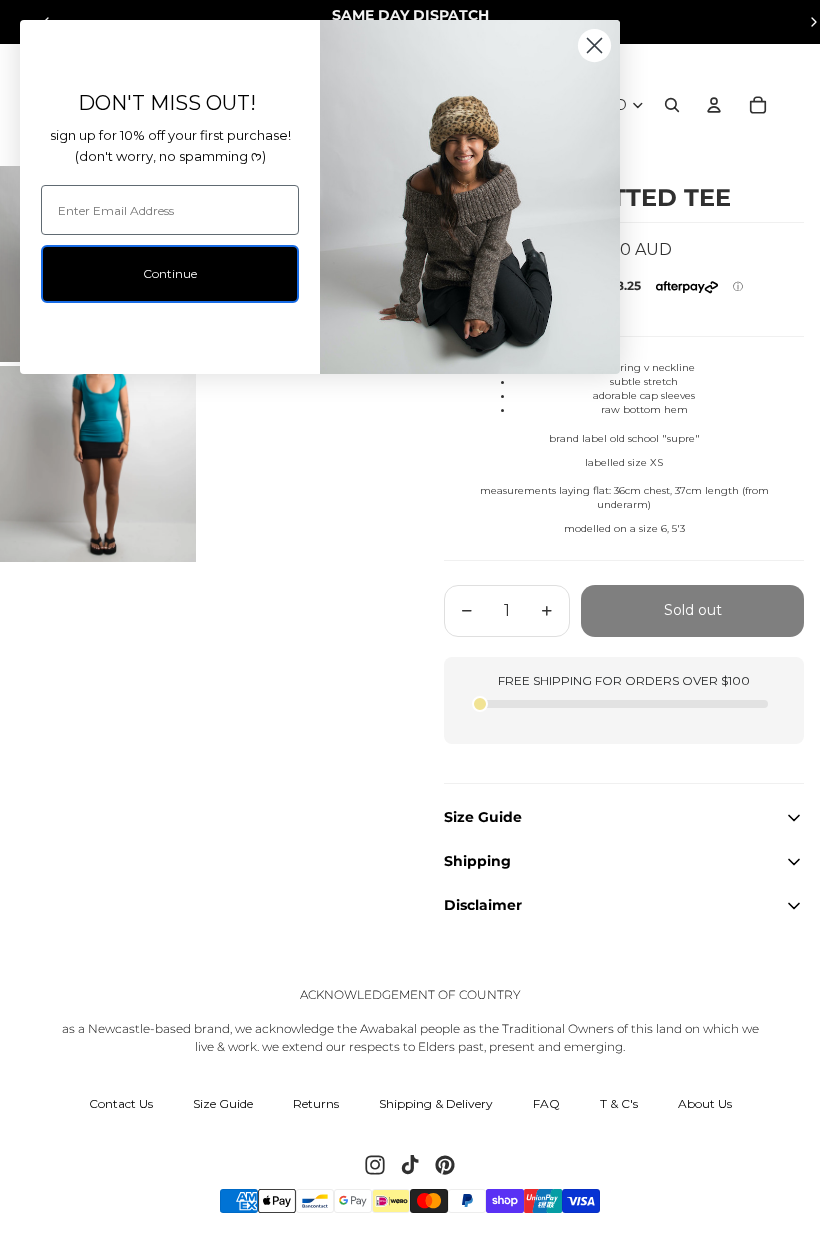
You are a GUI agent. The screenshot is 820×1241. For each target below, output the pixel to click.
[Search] (672, 105)
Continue (170, 273)
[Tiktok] (410, 1165)
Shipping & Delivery (436, 1103)
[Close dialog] (594, 45)
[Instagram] (375, 1165)
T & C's (619, 1103)
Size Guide (223, 1103)
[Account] (714, 105)
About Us (705, 1103)
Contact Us (121, 1103)
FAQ (546, 1103)
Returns (316, 1103)
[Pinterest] (445, 1165)
